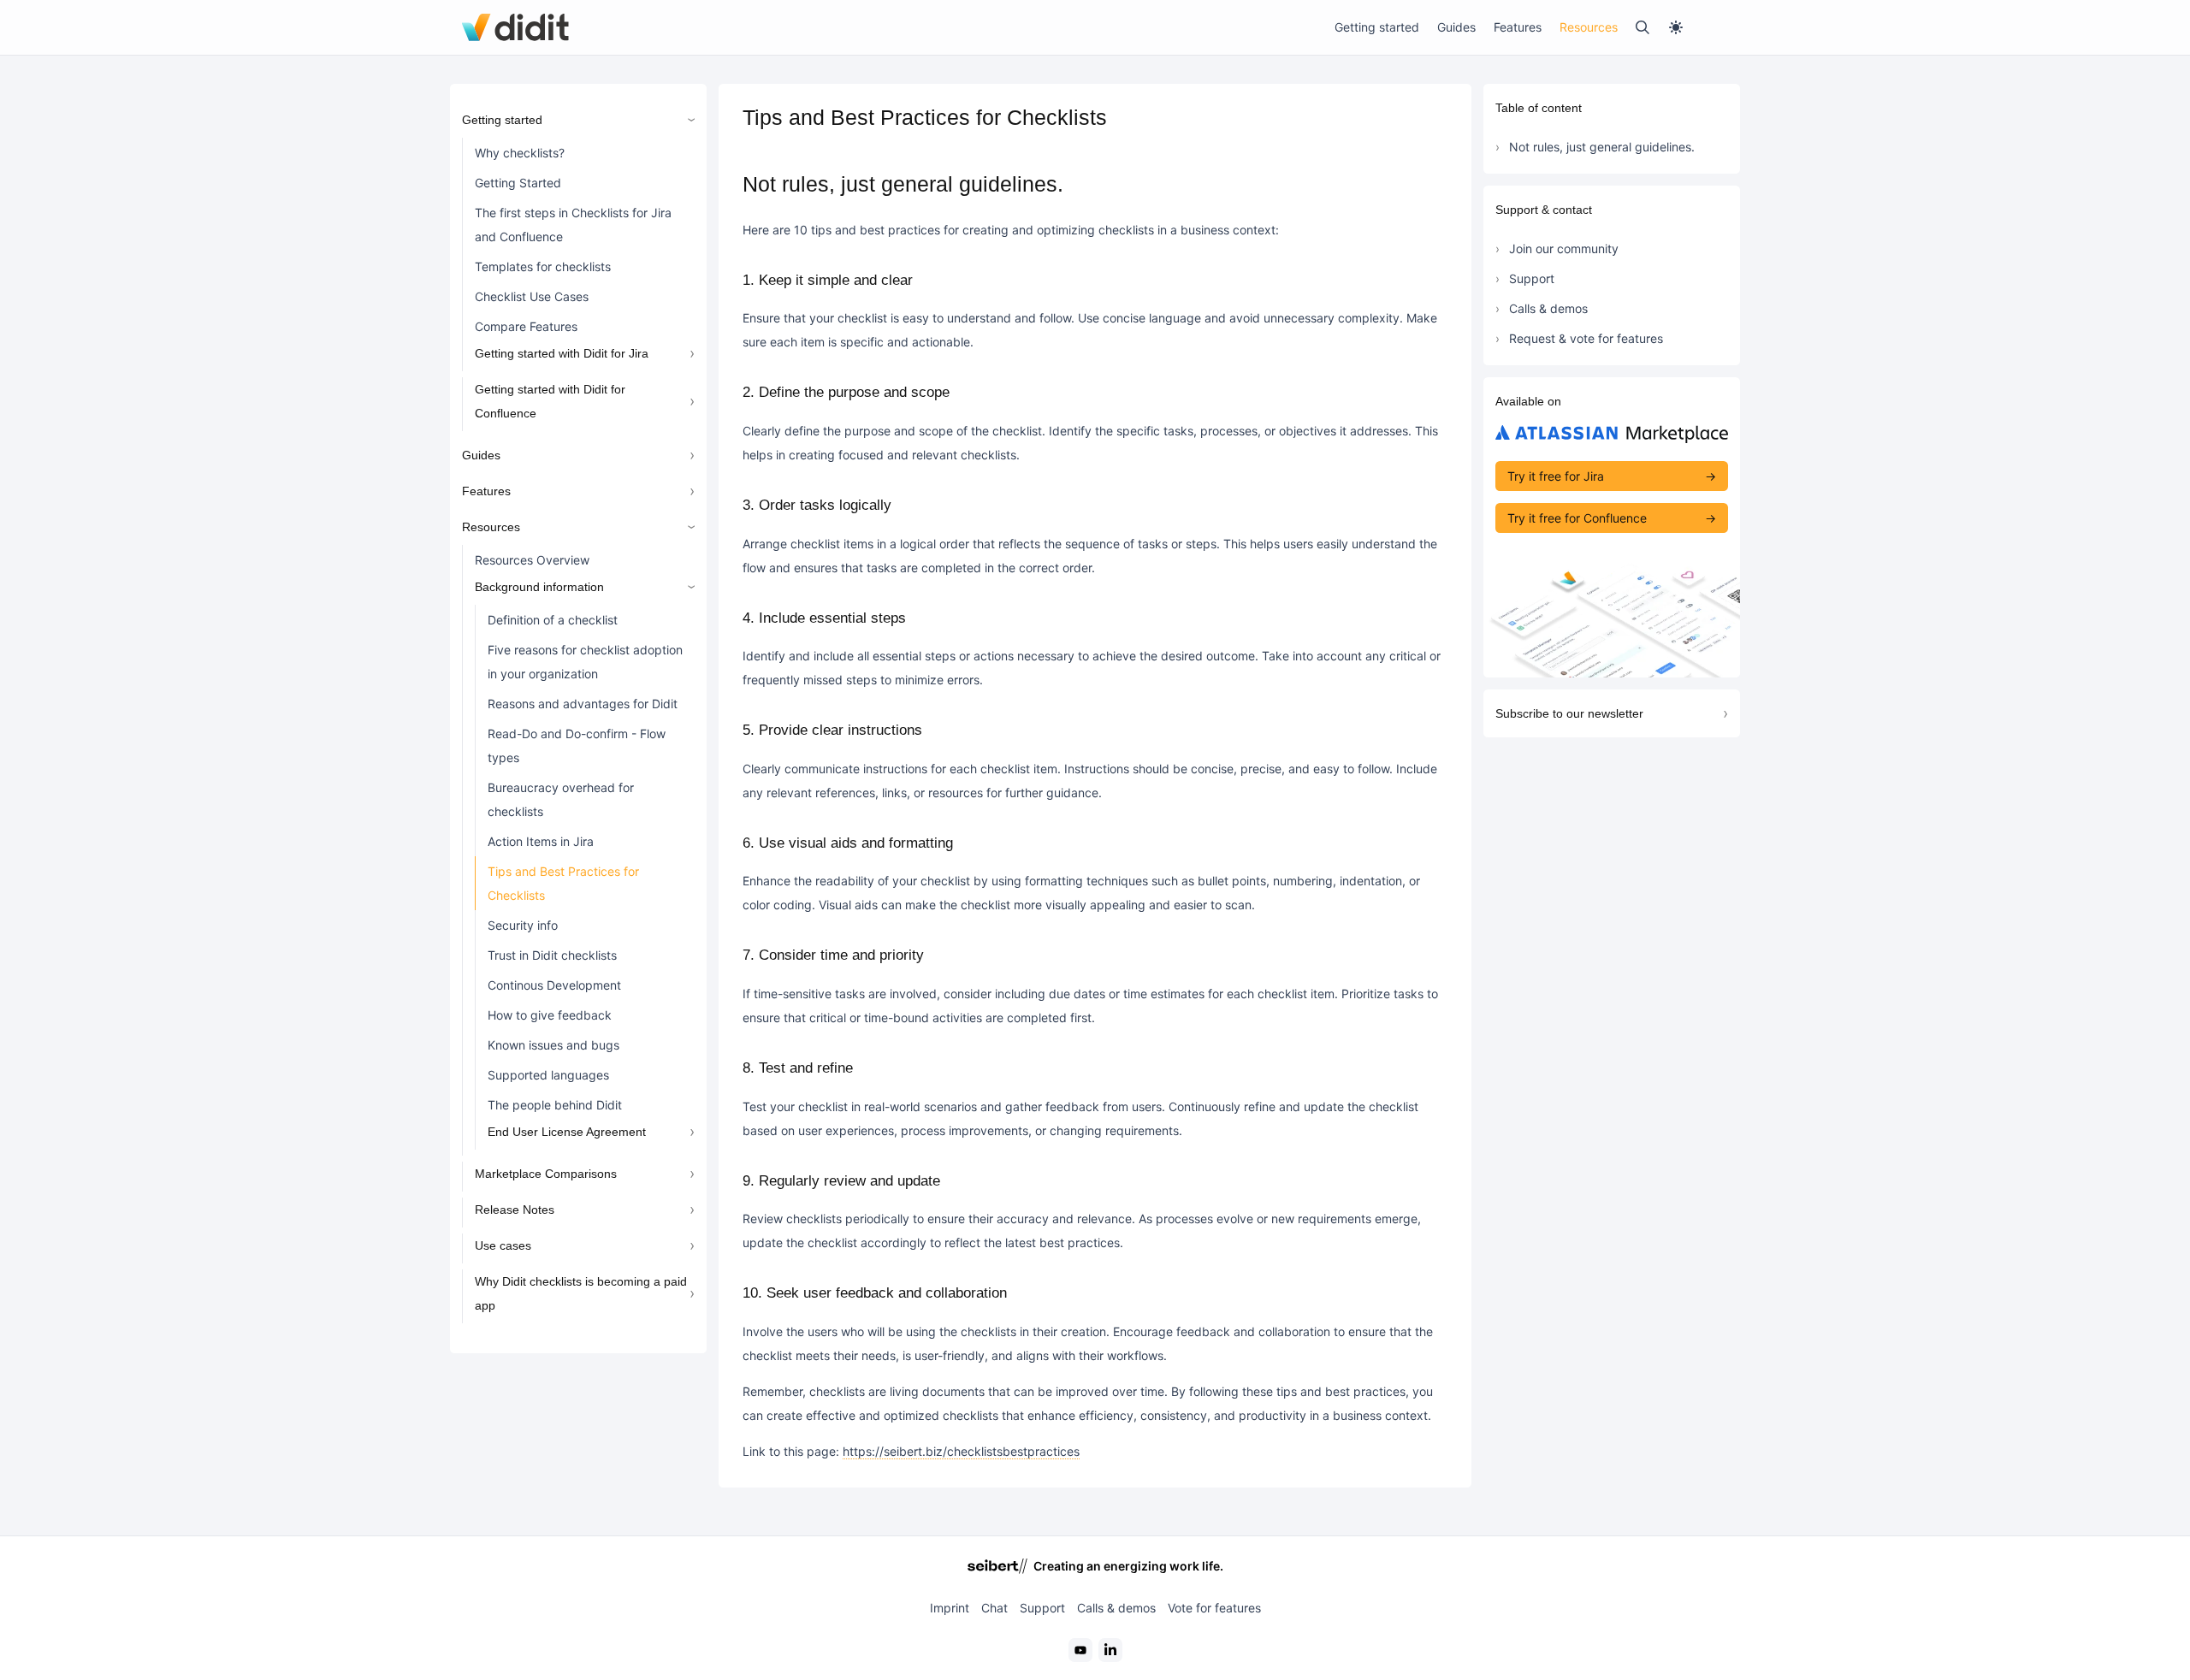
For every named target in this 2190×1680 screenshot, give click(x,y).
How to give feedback (550, 1015)
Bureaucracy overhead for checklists (561, 799)
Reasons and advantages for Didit (583, 704)
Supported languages (548, 1075)
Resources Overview (532, 560)
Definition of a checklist (553, 620)
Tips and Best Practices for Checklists (563, 883)
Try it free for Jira (1556, 476)
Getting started (1377, 27)
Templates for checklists (543, 266)
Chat (994, 1608)
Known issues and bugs (553, 1045)
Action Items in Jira (541, 841)
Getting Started (518, 183)
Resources (1589, 27)
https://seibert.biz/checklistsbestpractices (961, 1451)
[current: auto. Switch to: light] (1698, 27)
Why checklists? (520, 153)
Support (1532, 278)
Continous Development (554, 985)
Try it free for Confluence (1577, 518)
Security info (523, 925)
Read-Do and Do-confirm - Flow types (577, 745)
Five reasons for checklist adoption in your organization (585, 662)
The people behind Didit (555, 1105)
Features (1518, 27)
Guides (1456, 27)
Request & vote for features (1586, 338)
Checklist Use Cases (532, 296)
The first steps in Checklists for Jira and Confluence (573, 225)
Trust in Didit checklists (552, 955)
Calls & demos (1548, 308)
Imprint (950, 1608)
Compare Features (526, 326)
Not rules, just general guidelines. (1602, 147)
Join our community (1564, 248)
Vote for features (1214, 1608)
